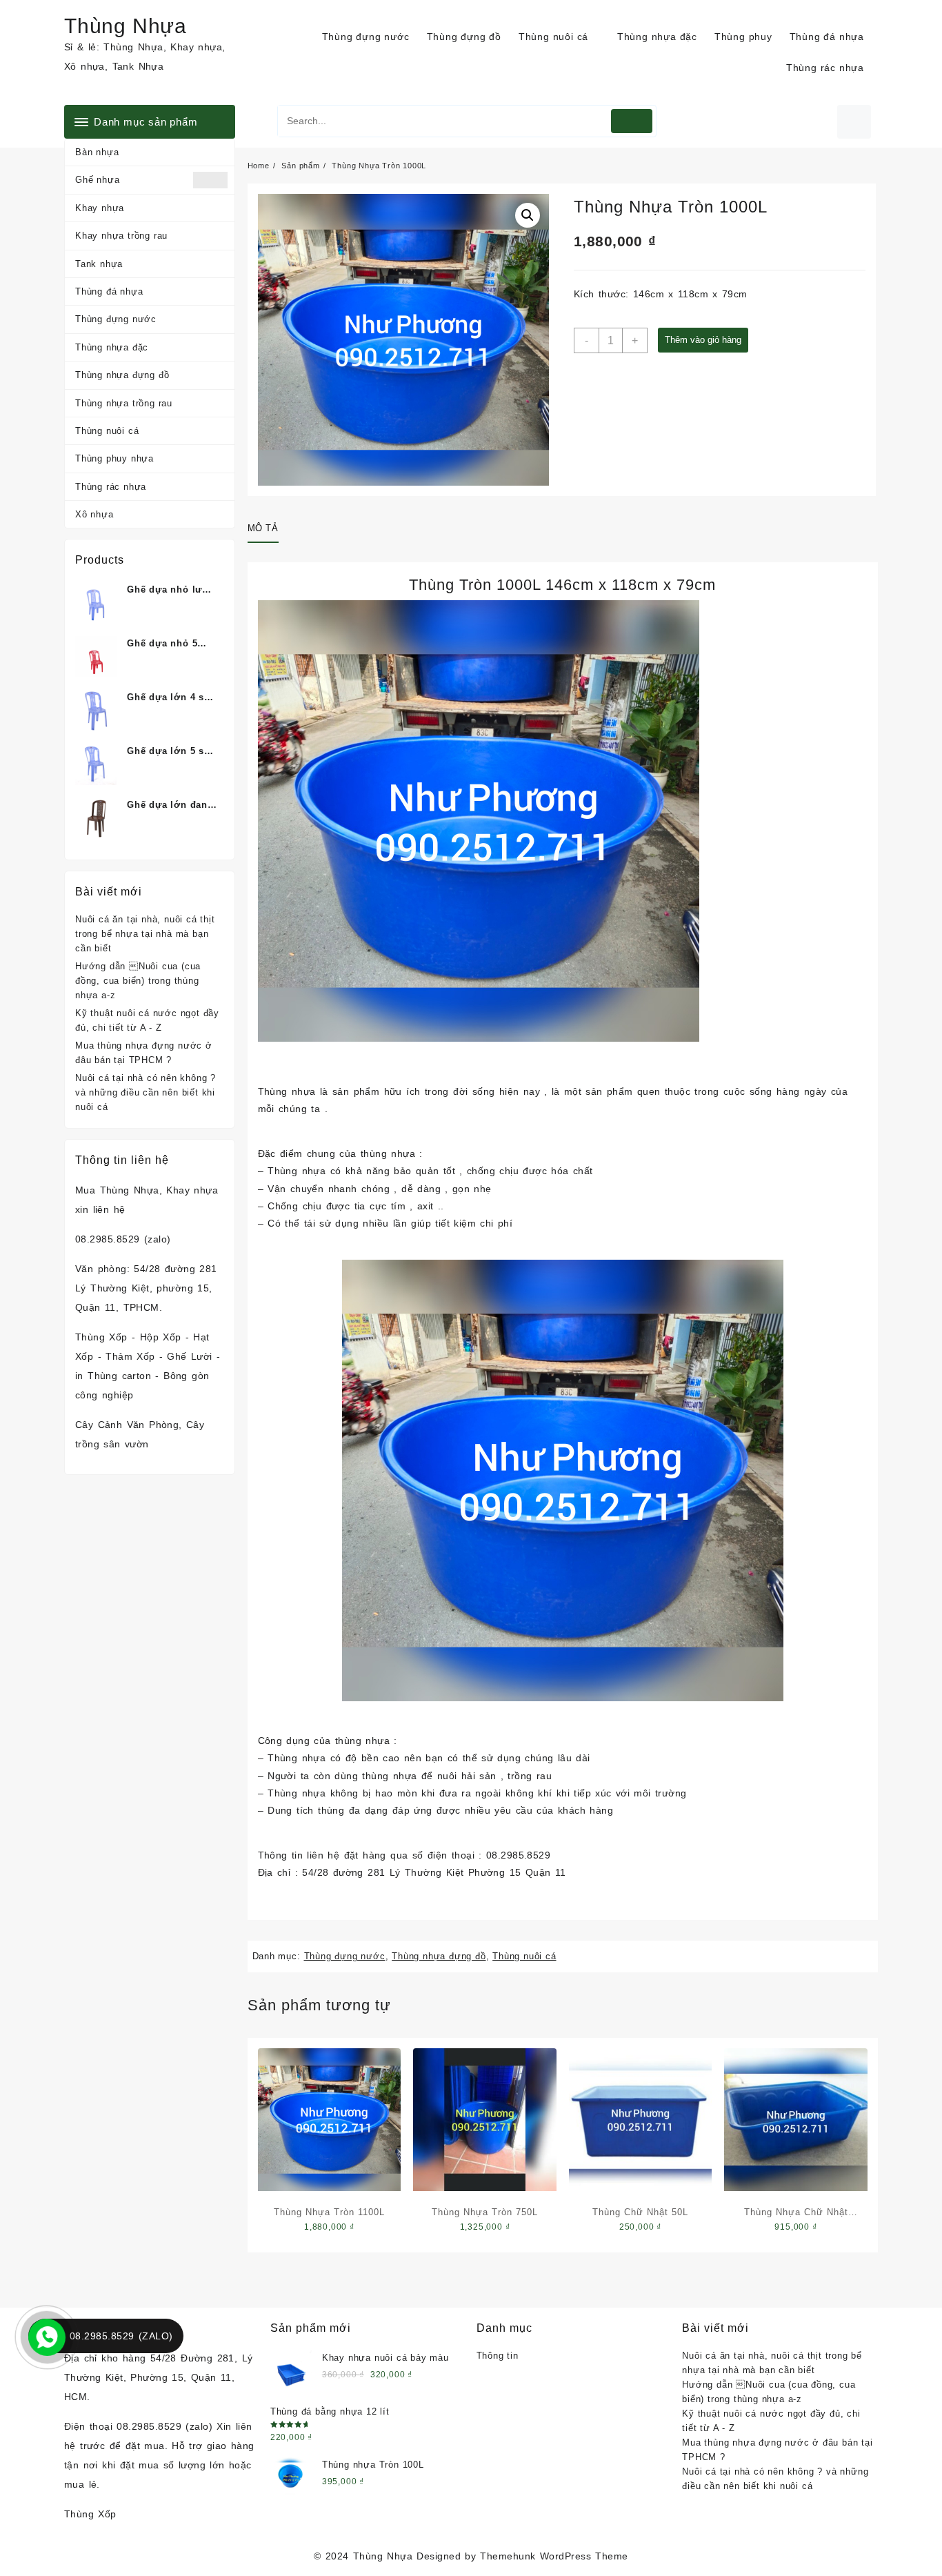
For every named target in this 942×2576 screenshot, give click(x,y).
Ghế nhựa (97, 180)
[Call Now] (46, 2336)
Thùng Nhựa (126, 26)
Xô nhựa (94, 514)
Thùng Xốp (101, 1337)
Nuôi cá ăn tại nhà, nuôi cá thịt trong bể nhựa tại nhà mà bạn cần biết (145, 934)
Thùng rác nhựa (111, 487)
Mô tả (263, 528)
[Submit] (632, 121)
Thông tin (498, 2356)
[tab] (268, 529)
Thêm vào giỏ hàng (703, 340)
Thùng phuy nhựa (114, 458)
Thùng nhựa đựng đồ (122, 375)
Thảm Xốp (130, 1356)
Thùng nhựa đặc (112, 347)
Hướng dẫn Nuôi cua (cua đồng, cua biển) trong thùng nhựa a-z (138, 981)
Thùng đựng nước (116, 319)
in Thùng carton (113, 1376)
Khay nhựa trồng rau (121, 236)
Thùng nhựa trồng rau (124, 403)
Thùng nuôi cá (107, 431)
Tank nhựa (99, 264)
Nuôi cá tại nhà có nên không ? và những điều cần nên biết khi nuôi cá (146, 1092)
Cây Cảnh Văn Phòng (127, 1425)
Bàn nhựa (97, 152)
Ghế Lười (189, 1356)
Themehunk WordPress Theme (554, 2556)
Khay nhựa (100, 208)
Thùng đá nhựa (109, 291)
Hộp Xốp (161, 1337)
